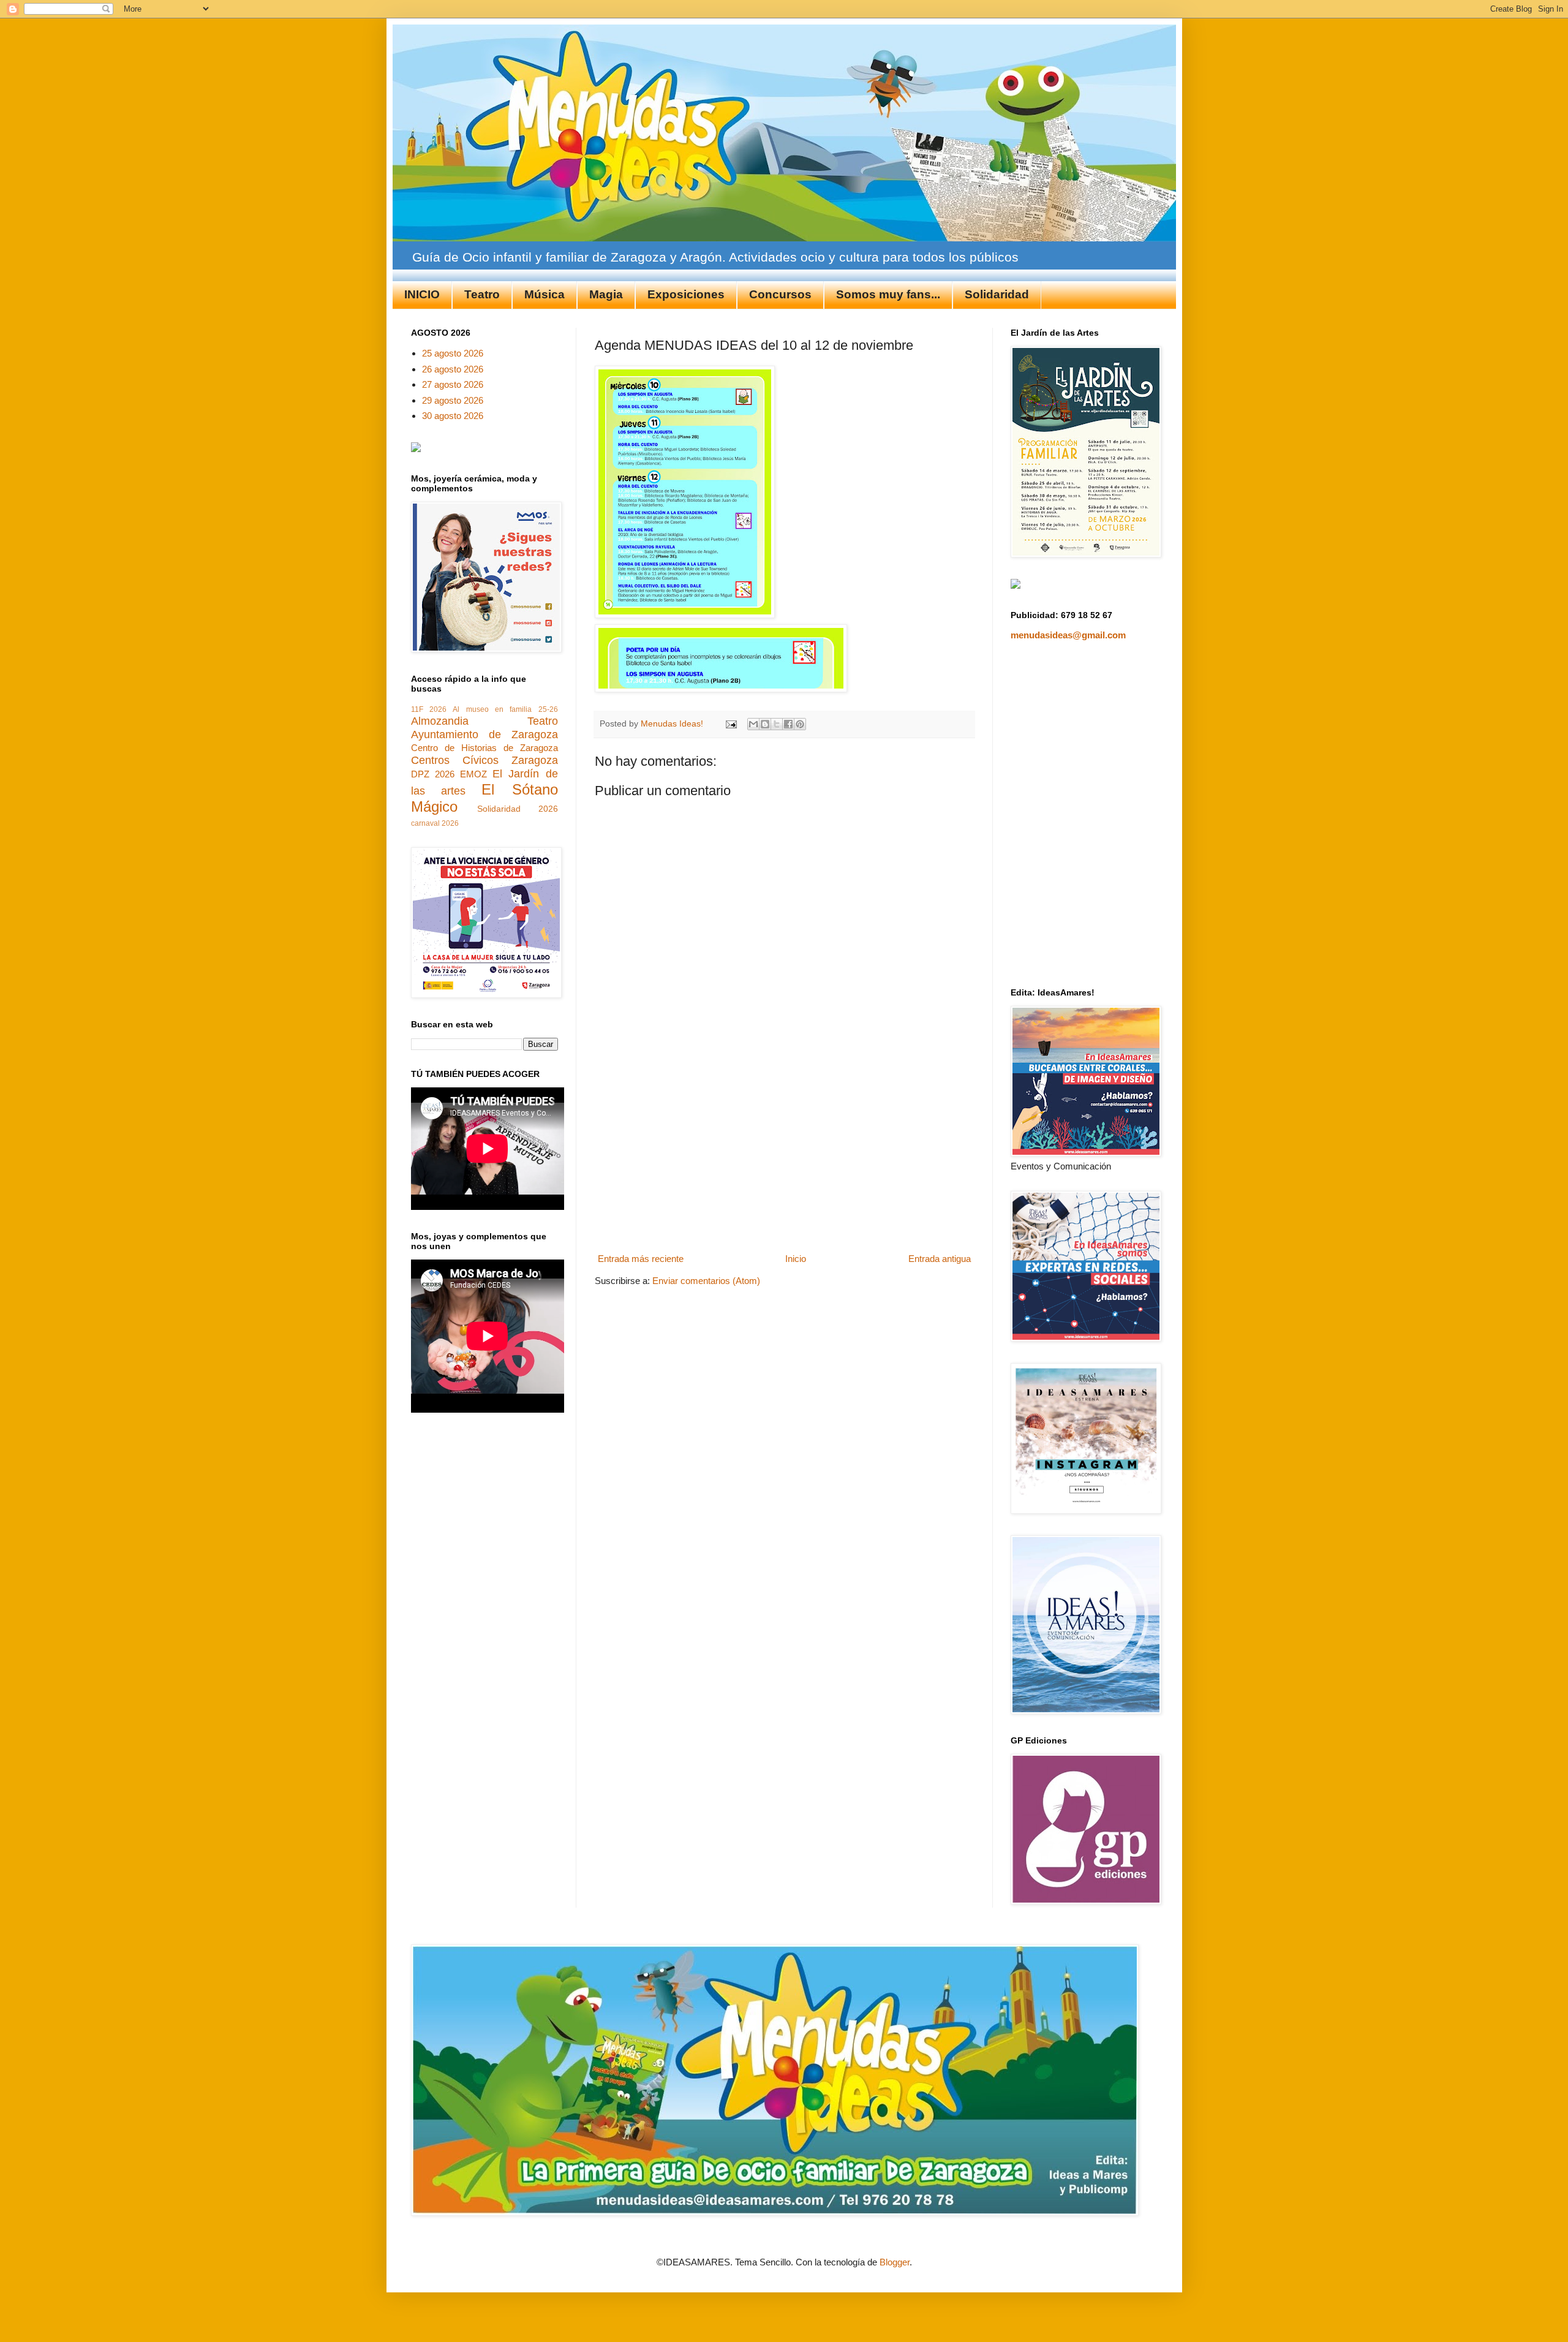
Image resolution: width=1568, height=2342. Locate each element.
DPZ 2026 (433, 774)
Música (545, 294)
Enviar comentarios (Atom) (706, 1281)
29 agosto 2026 (453, 400)
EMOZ (473, 774)
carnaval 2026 (435, 823)
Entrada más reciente (641, 1259)
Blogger (895, 2262)
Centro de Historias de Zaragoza (484, 748)
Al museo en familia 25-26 (505, 709)
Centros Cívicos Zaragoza (484, 760)
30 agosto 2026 (453, 416)
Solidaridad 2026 (518, 809)
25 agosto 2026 (453, 353)
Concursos (780, 294)
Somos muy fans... (888, 294)
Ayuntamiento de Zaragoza (484, 735)
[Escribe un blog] (765, 724)
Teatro (482, 294)
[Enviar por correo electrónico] (753, 724)
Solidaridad (997, 294)
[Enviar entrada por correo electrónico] (731, 724)
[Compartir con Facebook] (788, 724)
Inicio (796, 1259)
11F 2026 (429, 709)
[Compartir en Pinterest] (800, 724)
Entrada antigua (940, 1259)
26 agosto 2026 (453, 369)
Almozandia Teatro (484, 721)
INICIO (422, 294)
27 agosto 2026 (453, 384)
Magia (606, 294)
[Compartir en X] (777, 724)
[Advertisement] (784, 1157)
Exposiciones (686, 294)
